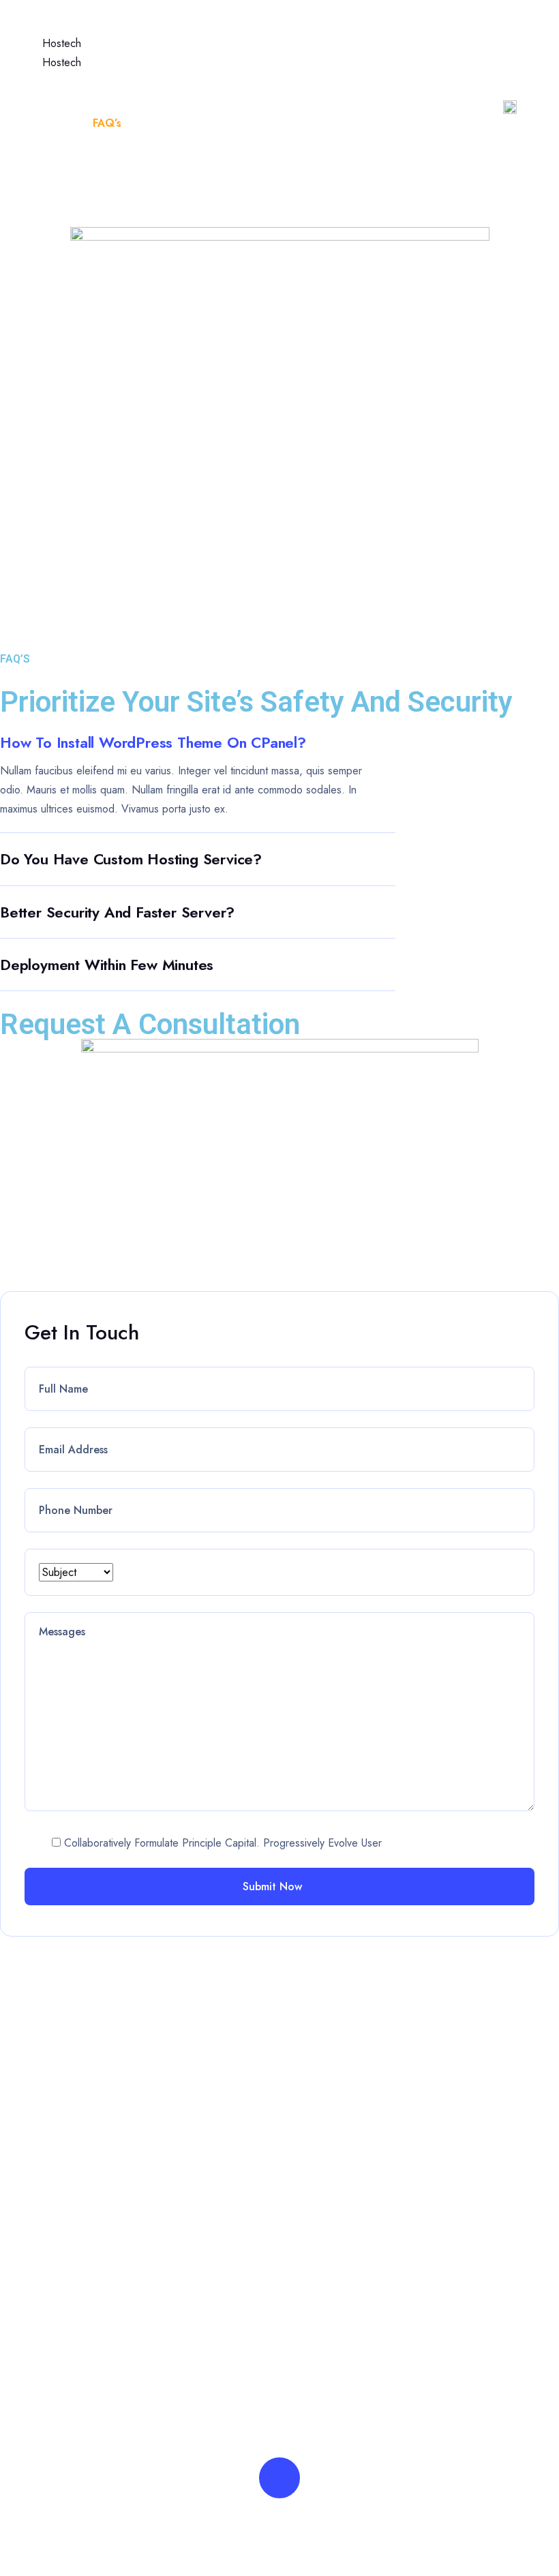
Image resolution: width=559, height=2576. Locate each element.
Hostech (62, 43)
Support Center (91, 2352)
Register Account (96, 2323)
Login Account (89, 2293)
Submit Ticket (86, 2381)
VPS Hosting (454, 2195)
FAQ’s (315, 2166)
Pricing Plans (331, 2137)
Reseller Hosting (462, 2107)
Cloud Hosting (457, 2137)
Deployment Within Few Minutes (107, 965)
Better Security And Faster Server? (117, 912)
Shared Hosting (460, 2078)
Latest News (330, 2078)
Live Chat (77, 2411)
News (393, 30)
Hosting (260, 30)
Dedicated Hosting (468, 2166)
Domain (329, 30)
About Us (322, 2107)
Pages (194, 30)
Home (132, 30)
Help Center (149, 76)
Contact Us (326, 2195)
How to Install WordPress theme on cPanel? (153, 742)
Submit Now (274, 1886)
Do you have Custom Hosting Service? (131, 859)
